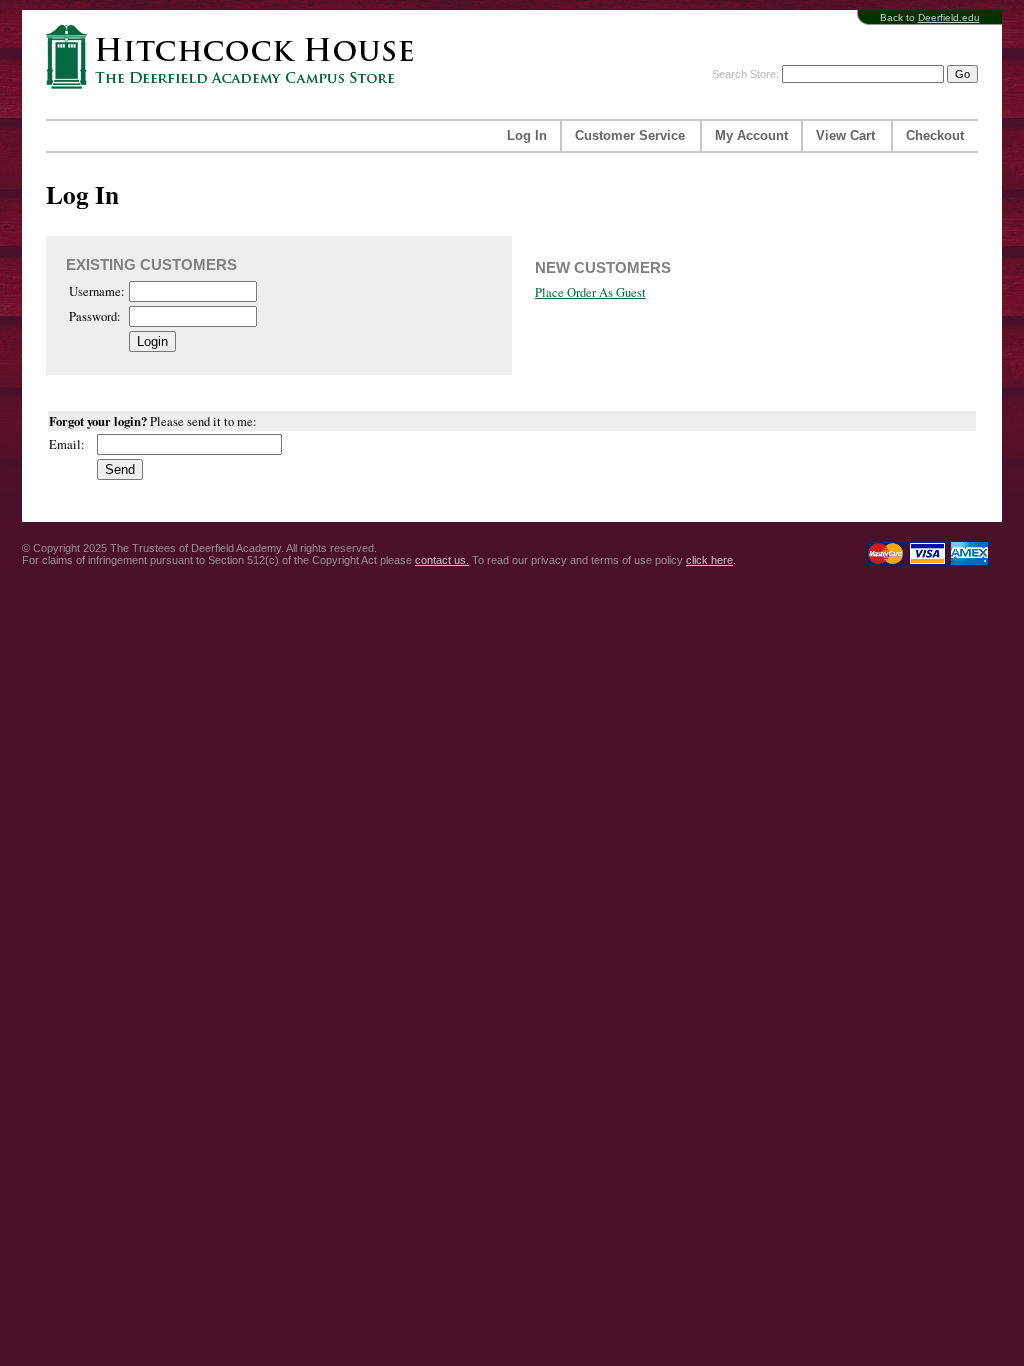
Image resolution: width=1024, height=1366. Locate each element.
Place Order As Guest (590, 292)
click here (709, 560)
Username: (97, 291)
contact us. (442, 560)
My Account (751, 136)
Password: (95, 316)
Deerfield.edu (949, 17)
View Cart (845, 136)
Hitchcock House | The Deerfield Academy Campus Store (236, 56)
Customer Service (630, 136)
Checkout (935, 136)
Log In (527, 136)
